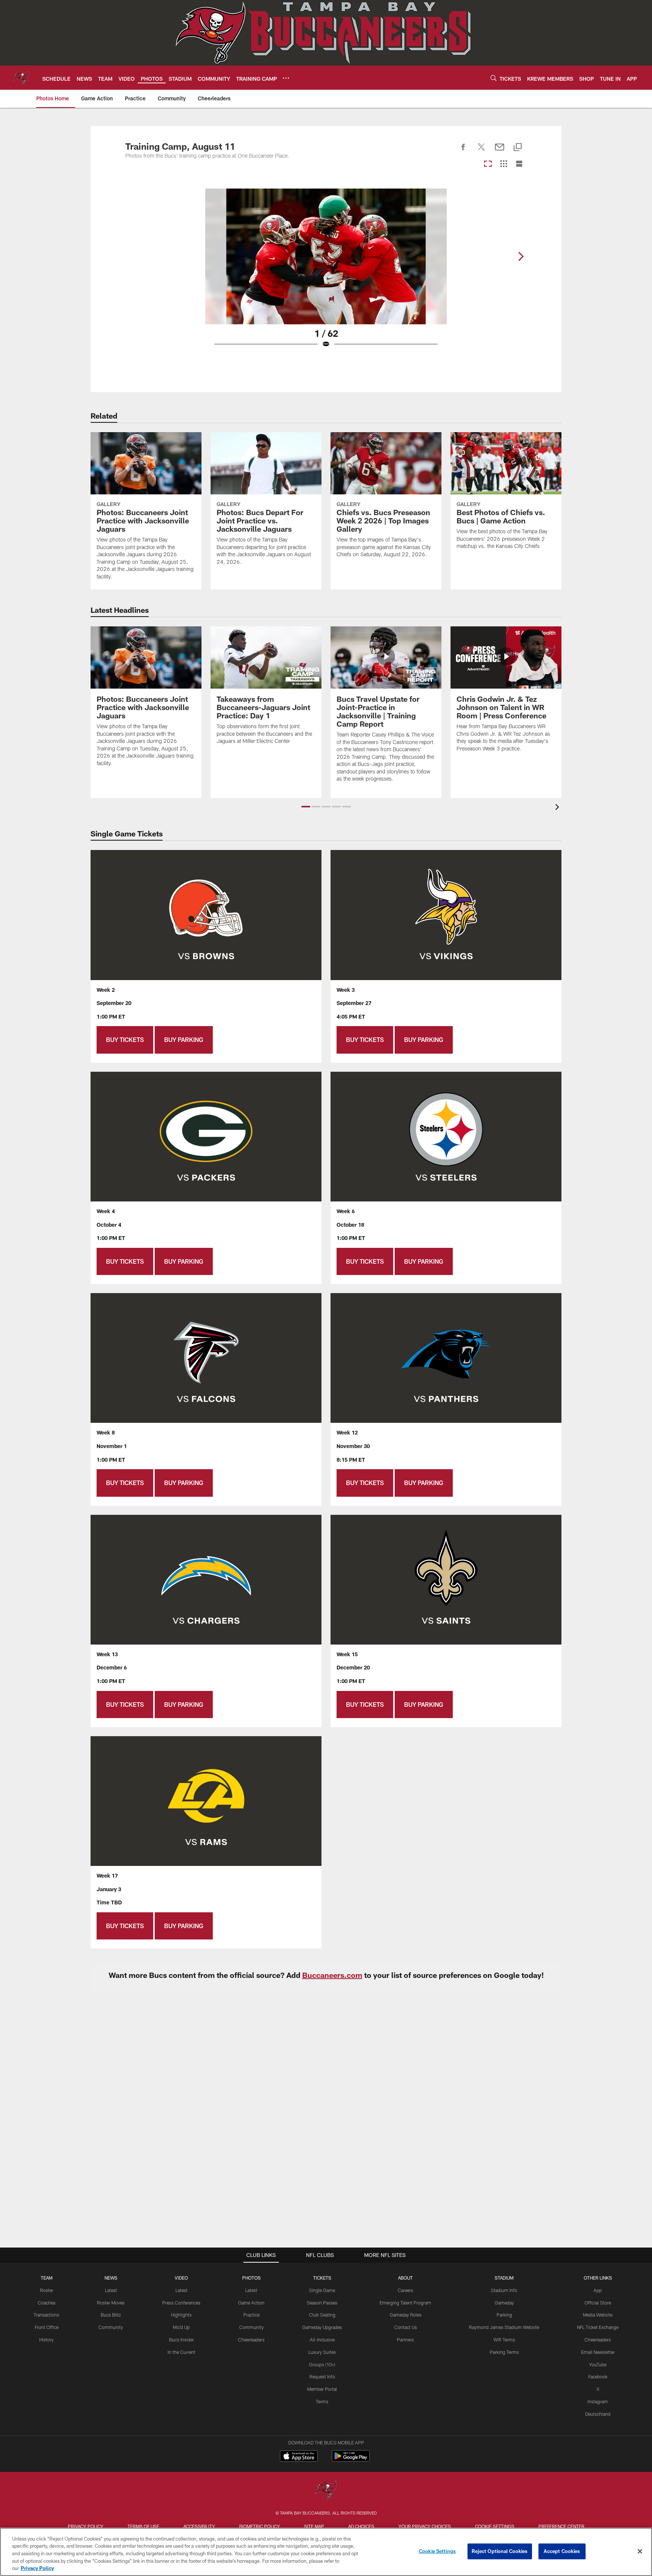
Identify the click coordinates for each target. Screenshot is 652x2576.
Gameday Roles (406, 2315)
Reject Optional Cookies (500, 2551)
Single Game (322, 2290)
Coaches (47, 2303)
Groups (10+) (322, 2364)
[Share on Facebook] (463, 151)
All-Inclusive (322, 2340)
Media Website (598, 2315)
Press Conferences (181, 2303)
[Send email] (500, 151)
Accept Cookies (562, 2551)
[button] (306, 807)
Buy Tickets (125, 1039)
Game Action (251, 2303)
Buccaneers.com (332, 1975)
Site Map (314, 2526)
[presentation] (558, 808)
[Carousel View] (488, 164)
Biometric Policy (260, 2526)
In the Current (181, 2352)
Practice (251, 2315)
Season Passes (322, 2303)
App (598, 2290)
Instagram (598, 2401)
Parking (504, 2315)
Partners (405, 2340)
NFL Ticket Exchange (598, 2327)
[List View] (519, 164)
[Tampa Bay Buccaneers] (326, 2491)
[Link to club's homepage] (21, 78)
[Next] (521, 256)
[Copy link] (518, 148)
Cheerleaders (251, 2340)
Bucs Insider (181, 2340)
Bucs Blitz (111, 2315)
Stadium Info (504, 2290)
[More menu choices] (286, 78)
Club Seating (322, 2315)
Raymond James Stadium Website (504, 2327)
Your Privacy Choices (425, 2526)
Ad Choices (361, 2526)
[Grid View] (504, 164)
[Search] (494, 78)
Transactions (46, 2315)
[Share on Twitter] (481, 151)
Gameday (504, 2303)
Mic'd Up (181, 2327)
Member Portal (322, 2389)
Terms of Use (143, 2526)
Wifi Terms (504, 2340)
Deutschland (598, 2414)
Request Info (322, 2377)
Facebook (598, 2377)
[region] (326, 2552)
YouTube (598, 2364)
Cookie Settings (495, 2526)
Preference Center (561, 2526)
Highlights (181, 2315)
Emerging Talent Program (405, 2303)
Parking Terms (504, 2352)
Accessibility (199, 2526)
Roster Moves (111, 2303)
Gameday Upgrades (322, 2327)
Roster (47, 2290)
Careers (405, 2290)
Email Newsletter (598, 2352)
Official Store (598, 2303)
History (46, 2340)
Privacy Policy (86, 2526)
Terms (322, 2401)
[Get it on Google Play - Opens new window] (351, 2460)
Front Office (47, 2327)
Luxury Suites (322, 2352)
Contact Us (406, 2327)
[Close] (640, 2551)
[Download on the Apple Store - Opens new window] (299, 2457)
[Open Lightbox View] (326, 273)
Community (111, 2327)
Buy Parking (184, 1039)
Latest (111, 2290)
